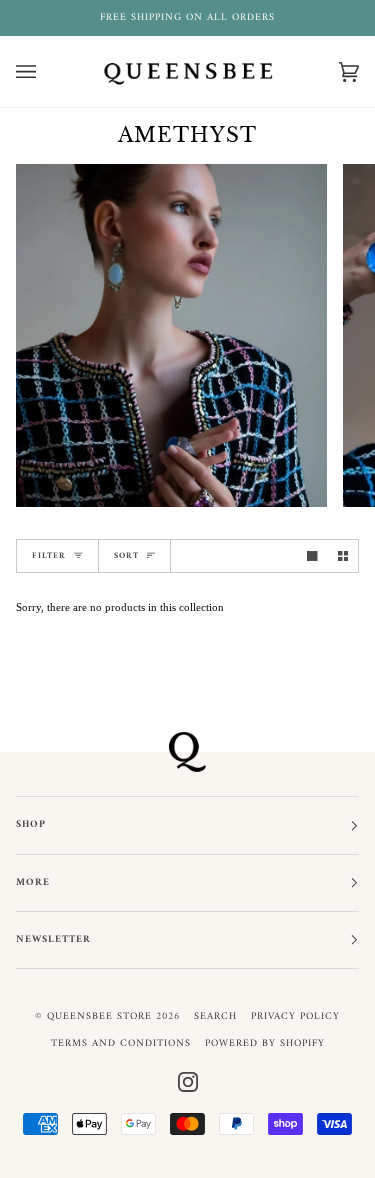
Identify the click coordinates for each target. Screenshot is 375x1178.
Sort (126, 555)
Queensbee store (99, 1016)
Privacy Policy (295, 1016)
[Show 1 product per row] (312, 556)
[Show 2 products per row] (343, 556)
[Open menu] (46, 71)
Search (215, 1016)
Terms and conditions (121, 1043)
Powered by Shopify (265, 1043)
